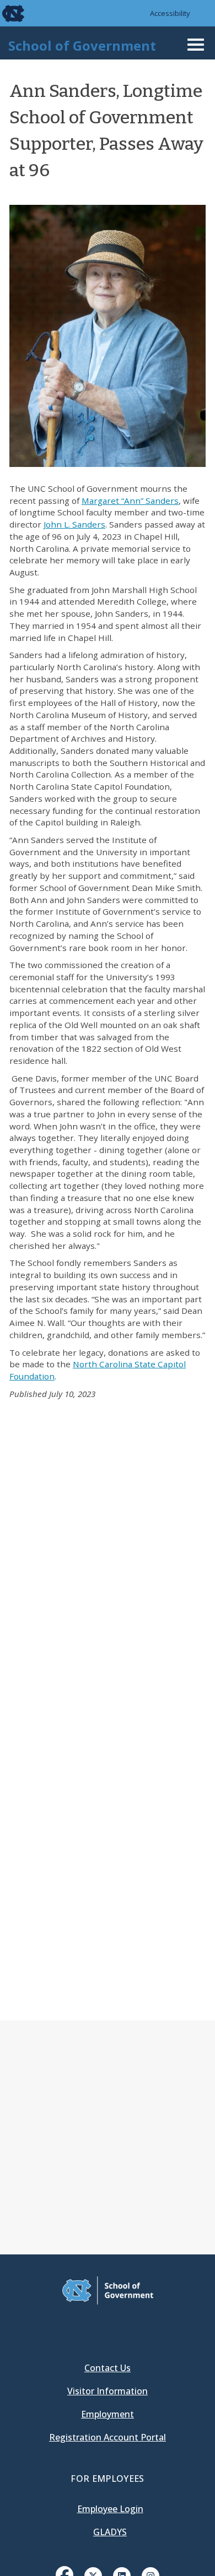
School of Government (82, 45)
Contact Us (108, 2368)
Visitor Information (108, 2391)
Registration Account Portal (108, 2437)
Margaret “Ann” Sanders (130, 501)
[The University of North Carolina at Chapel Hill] (7, 13)
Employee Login (110, 2509)
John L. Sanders (74, 524)
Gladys (110, 2532)
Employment (108, 2414)
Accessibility (170, 13)
